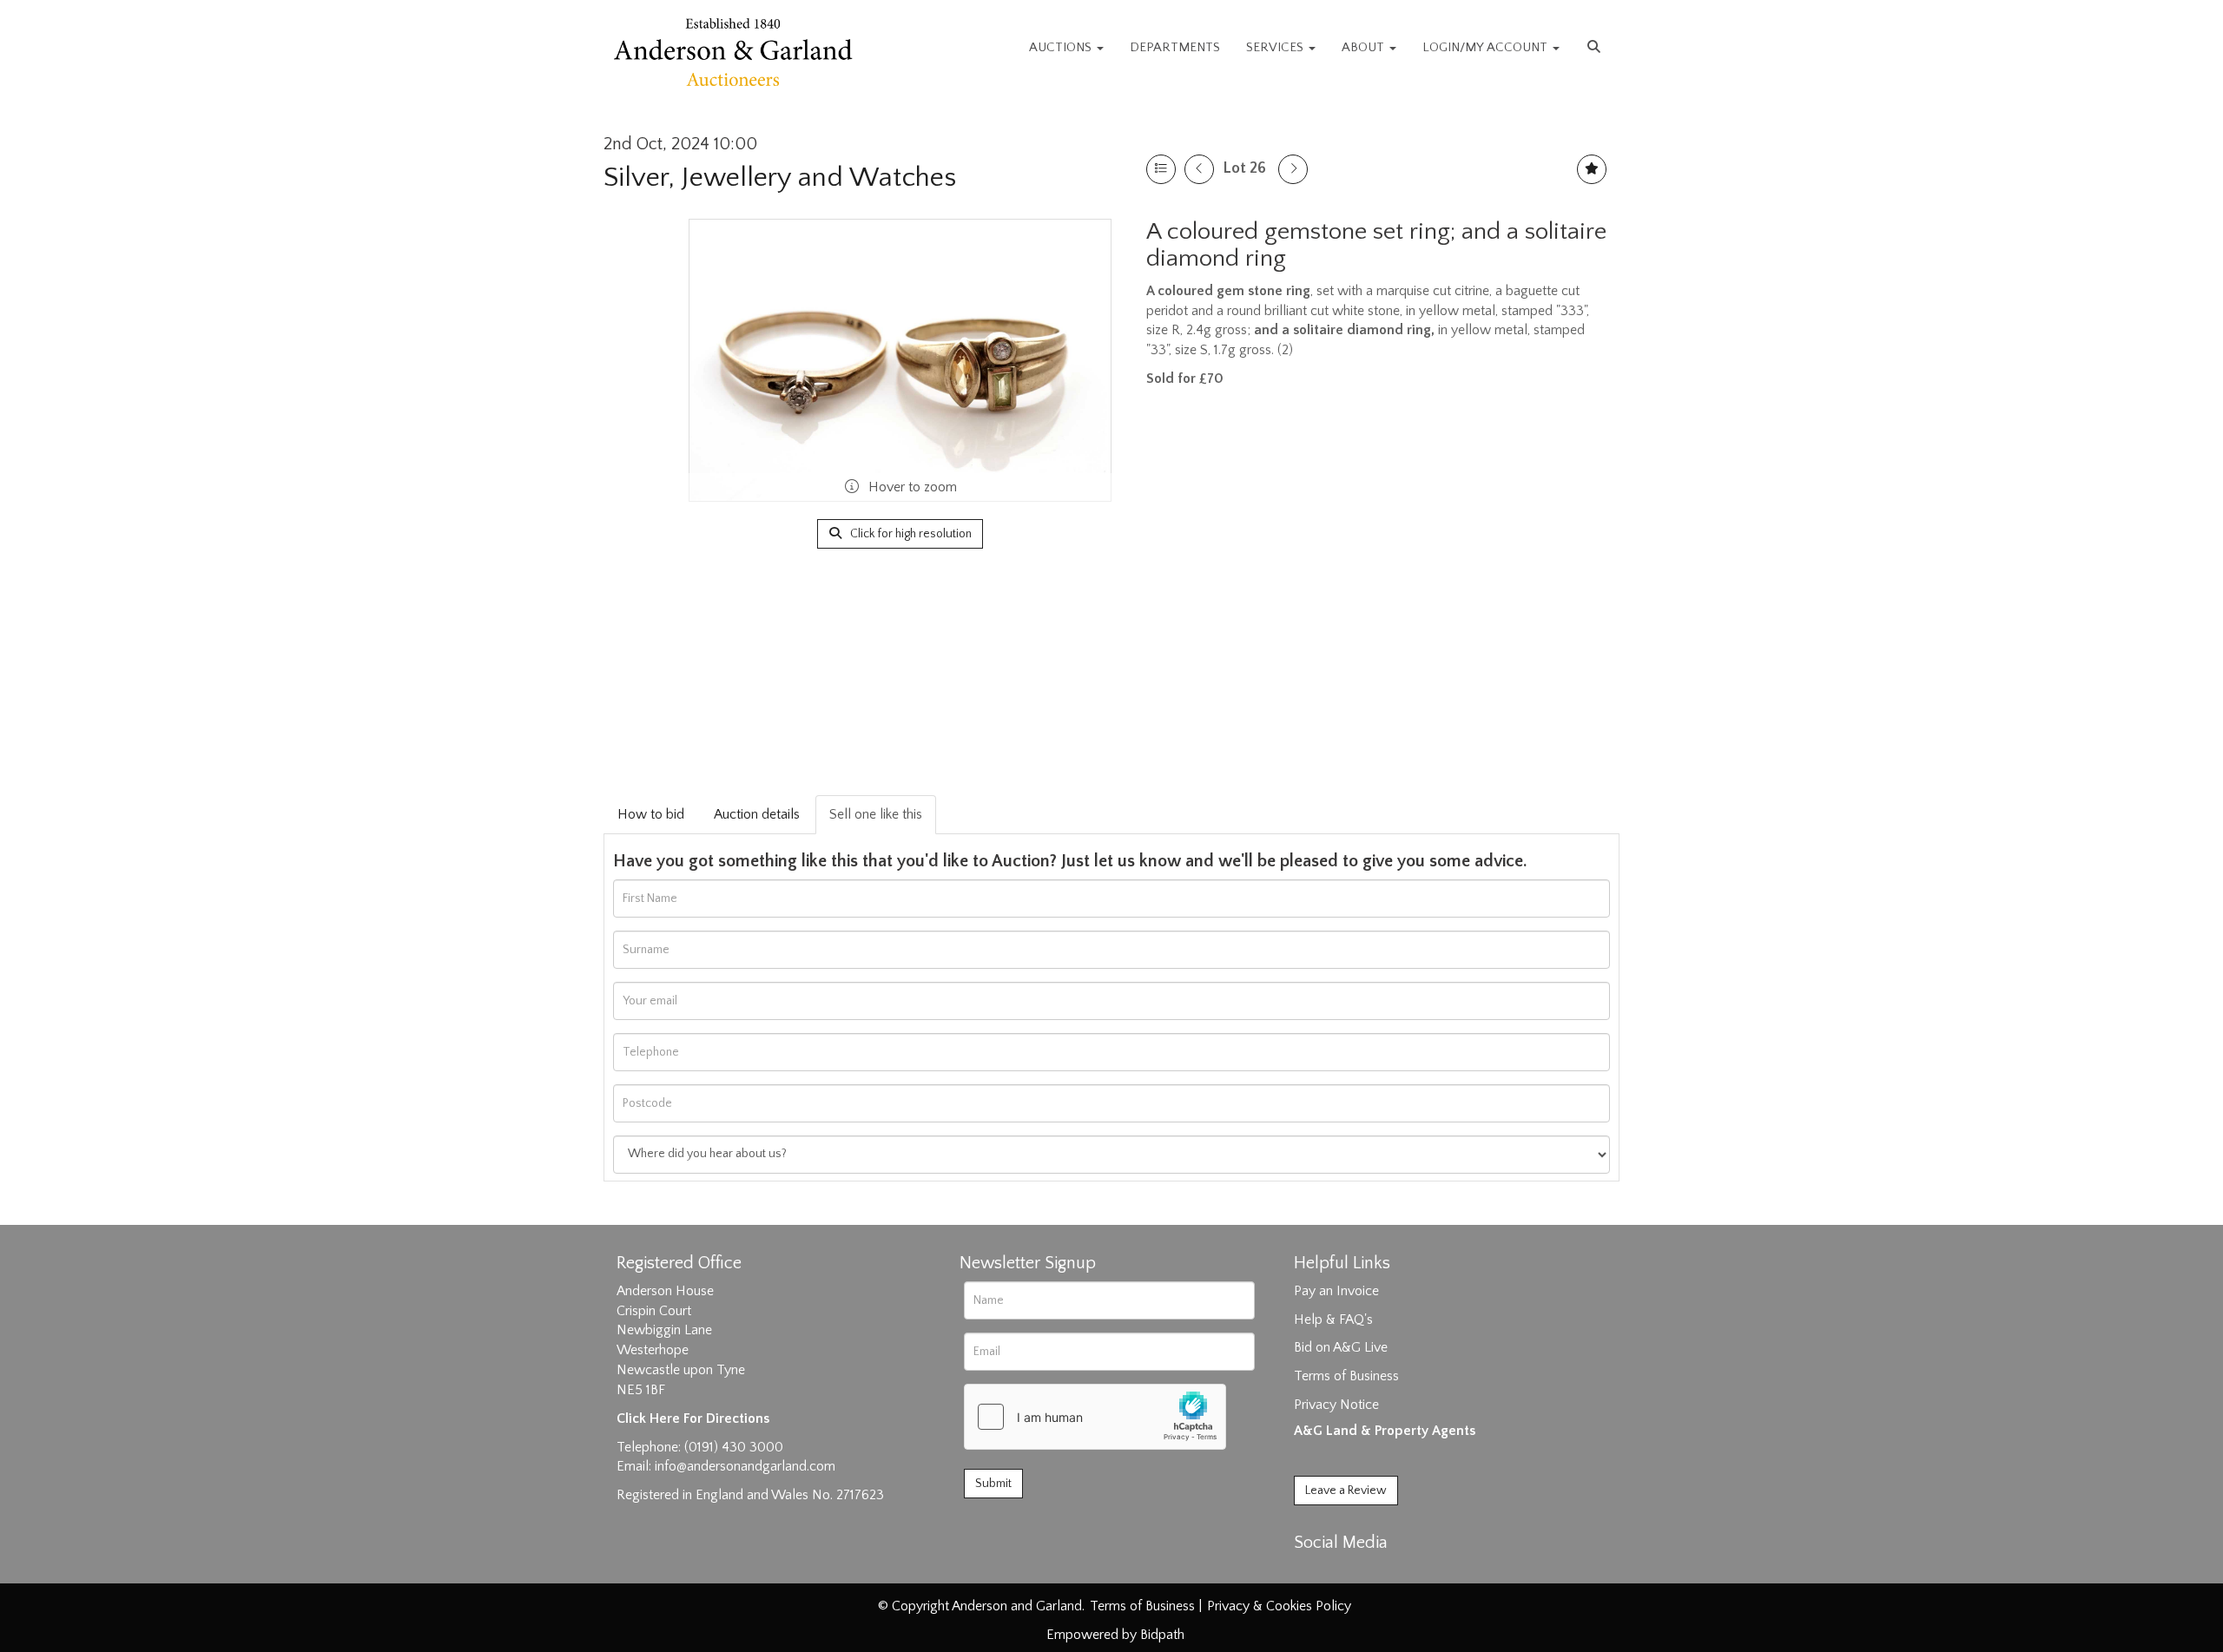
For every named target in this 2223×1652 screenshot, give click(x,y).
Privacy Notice (1336, 1405)
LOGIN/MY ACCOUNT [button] (1487, 47)
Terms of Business (1346, 1376)
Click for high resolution (910, 534)
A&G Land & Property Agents (1385, 1431)
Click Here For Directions (693, 1418)
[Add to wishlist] (1592, 169)
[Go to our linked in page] (1347, 1573)
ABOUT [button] (1365, 47)
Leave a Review (1346, 1491)
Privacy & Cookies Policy (1279, 1606)
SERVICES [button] (1276, 47)
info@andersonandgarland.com (745, 1466)
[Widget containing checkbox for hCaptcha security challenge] (1095, 1417)
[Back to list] (1161, 169)
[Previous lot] (1199, 169)
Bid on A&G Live (1341, 1347)
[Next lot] (1293, 169)
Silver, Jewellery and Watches (780, 178)
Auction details (757, 814)
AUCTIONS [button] (1062, 47)
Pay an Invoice (1336, 1291)
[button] (1596, 48)
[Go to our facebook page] (1310, 1573)
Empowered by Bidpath (1115, 1635)
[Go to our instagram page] (1382, 1573)
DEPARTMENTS (1175, 47)
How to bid (651, 814)
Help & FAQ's (1333, 1320)
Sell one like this (876, 814)
